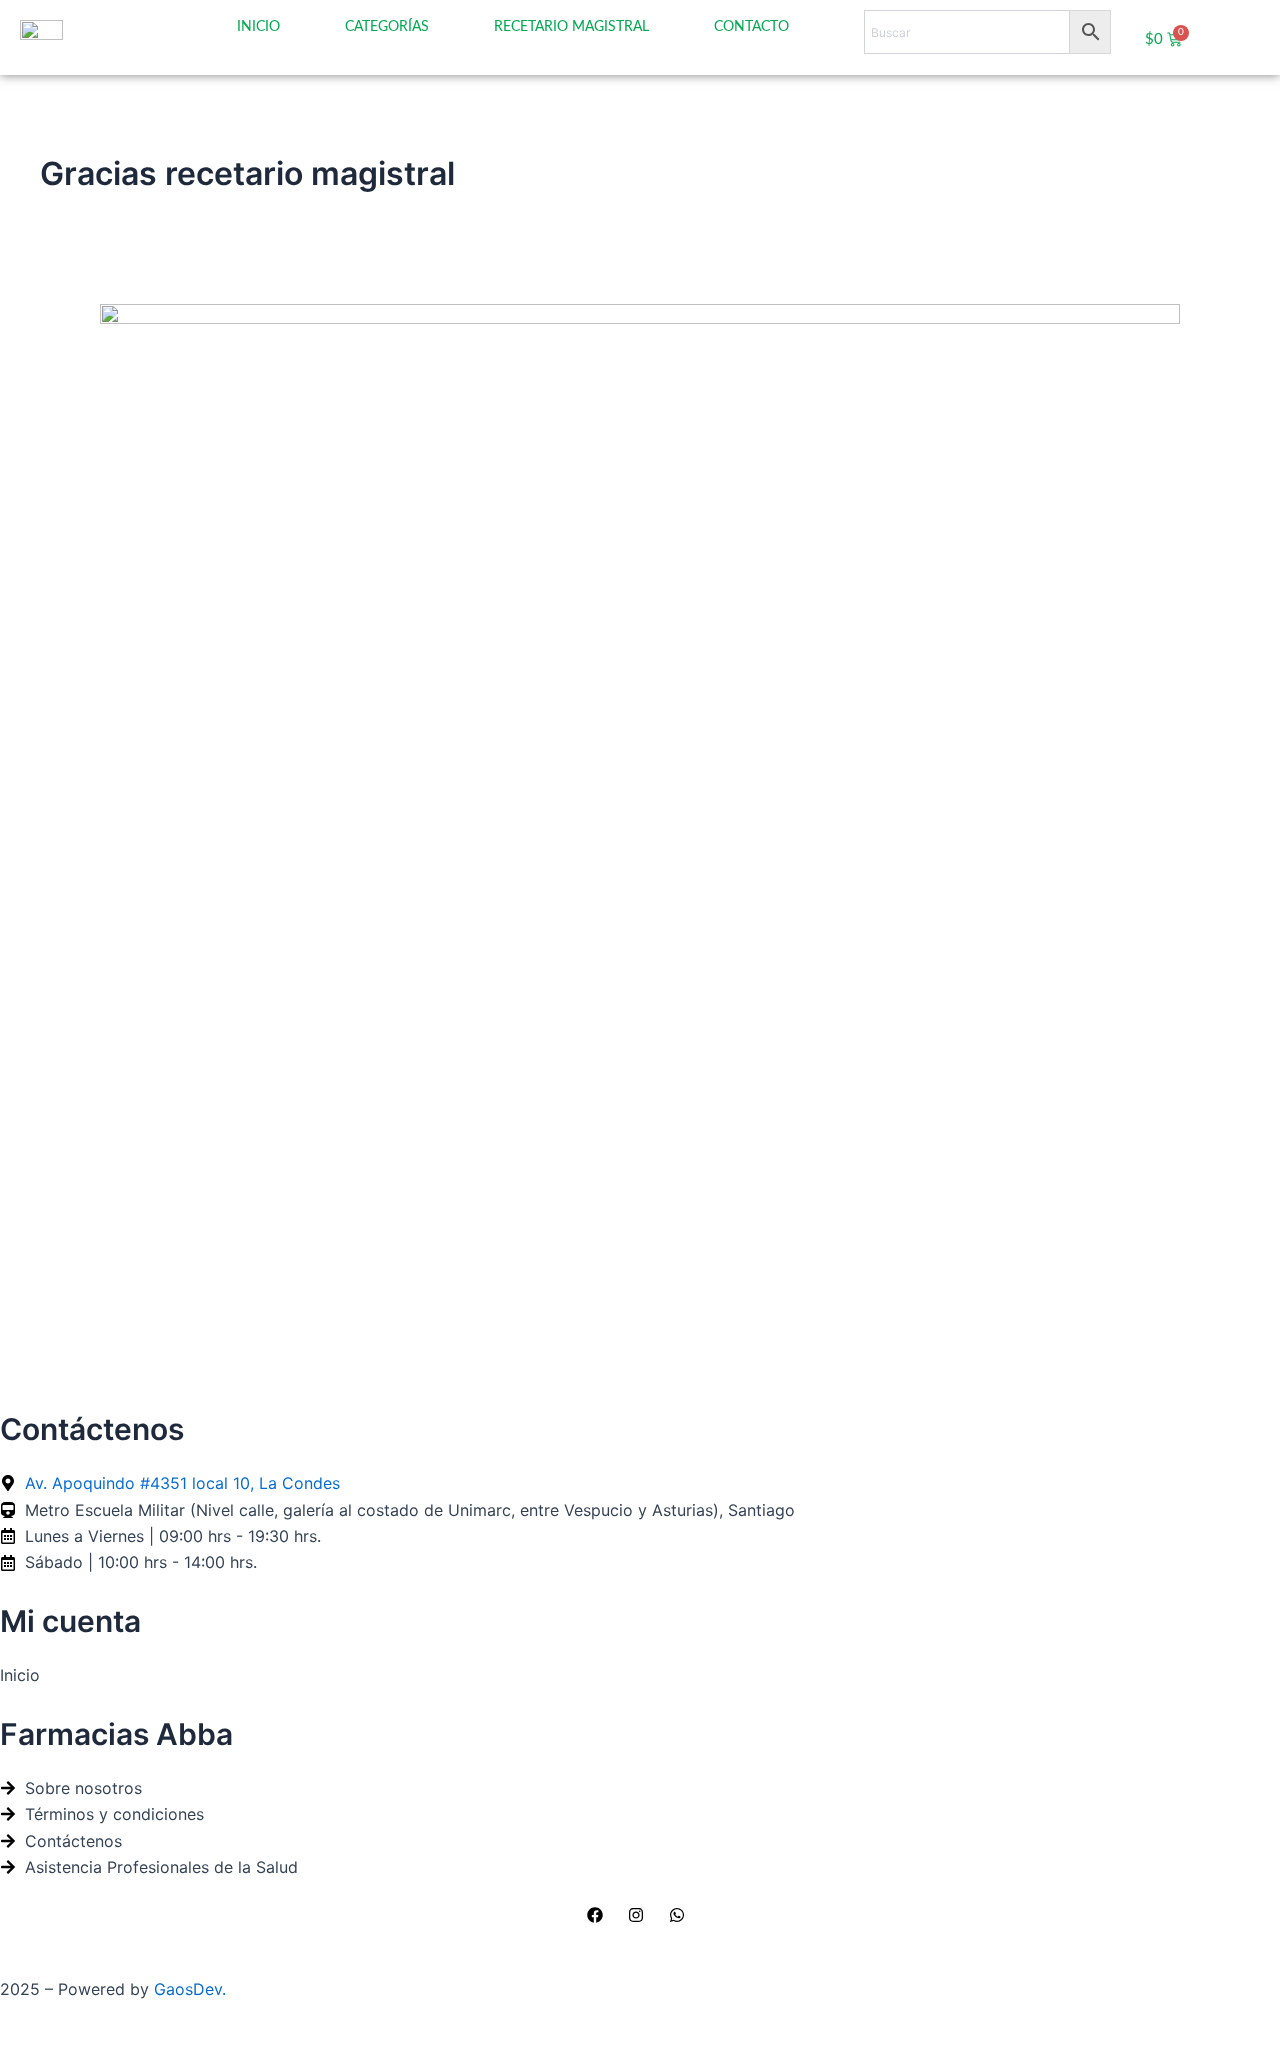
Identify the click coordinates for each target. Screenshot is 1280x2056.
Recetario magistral (571, 27)
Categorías (387, 27)
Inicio (258, 27)
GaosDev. (190, 1989)
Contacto (751, 27)
